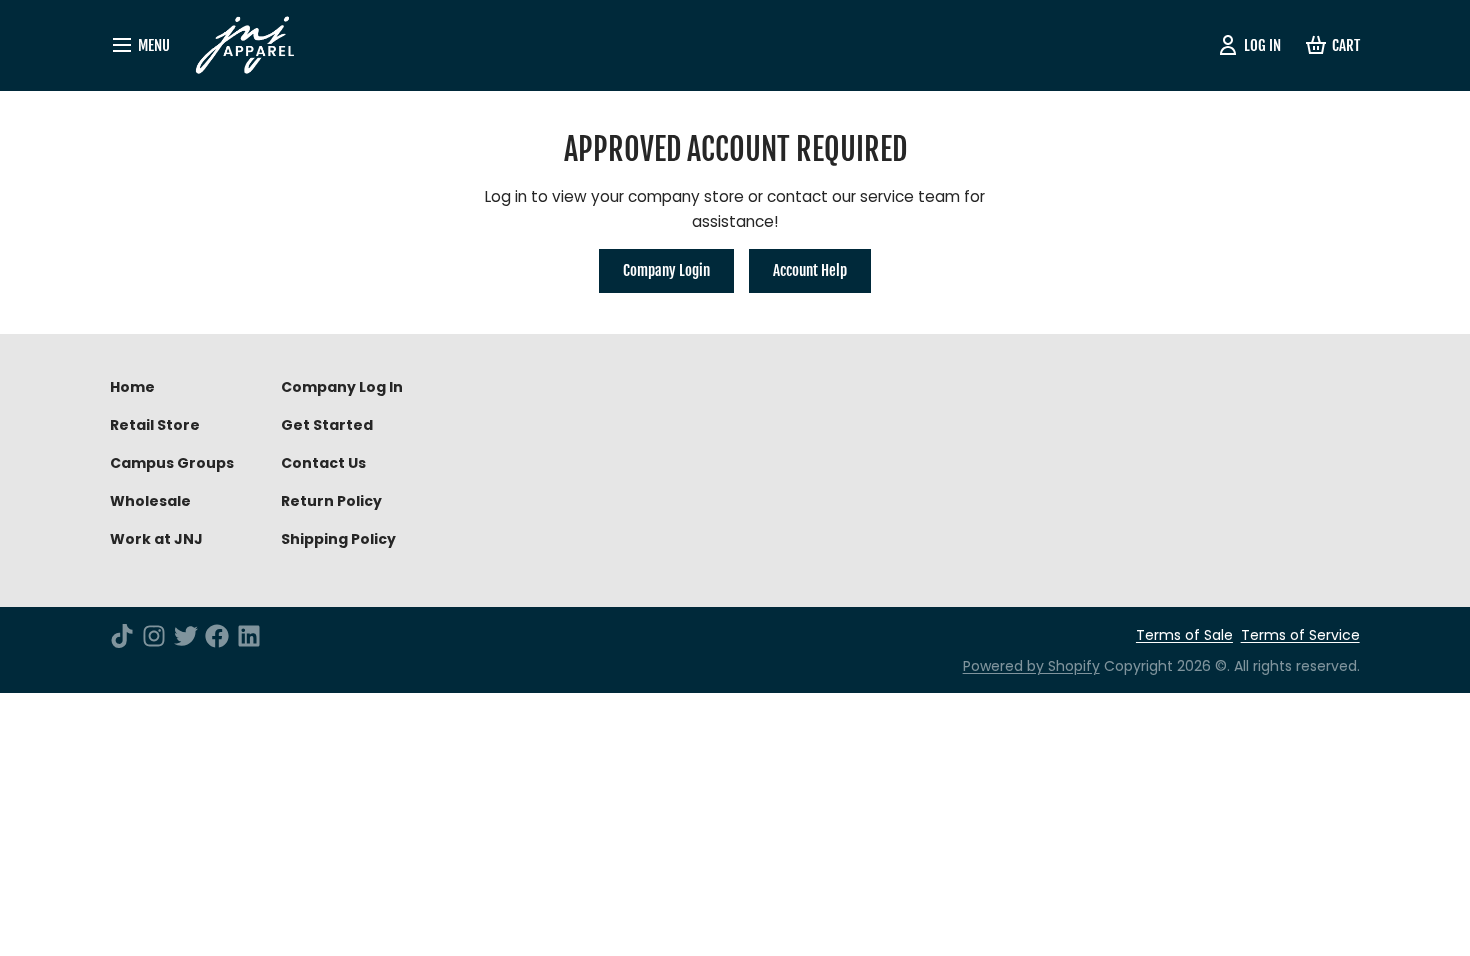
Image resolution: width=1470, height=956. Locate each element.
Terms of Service (1300, 635)
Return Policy (331, 501)
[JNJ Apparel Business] (252, 45)
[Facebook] (217, 636)
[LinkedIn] (249, 636)
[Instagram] (154, 636)
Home (132, 387)
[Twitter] (186, 636)
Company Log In (342, 387)
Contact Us (323, 463)
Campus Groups (172, 463)
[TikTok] (122, 636)
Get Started (327, 425)
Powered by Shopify (1031, 666)
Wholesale (150, 501)
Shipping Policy (338, 539)
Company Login (666, 270)
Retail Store (155, 425)
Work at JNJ (156, 539)
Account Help (810, 270)
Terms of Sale (1184, 635)
